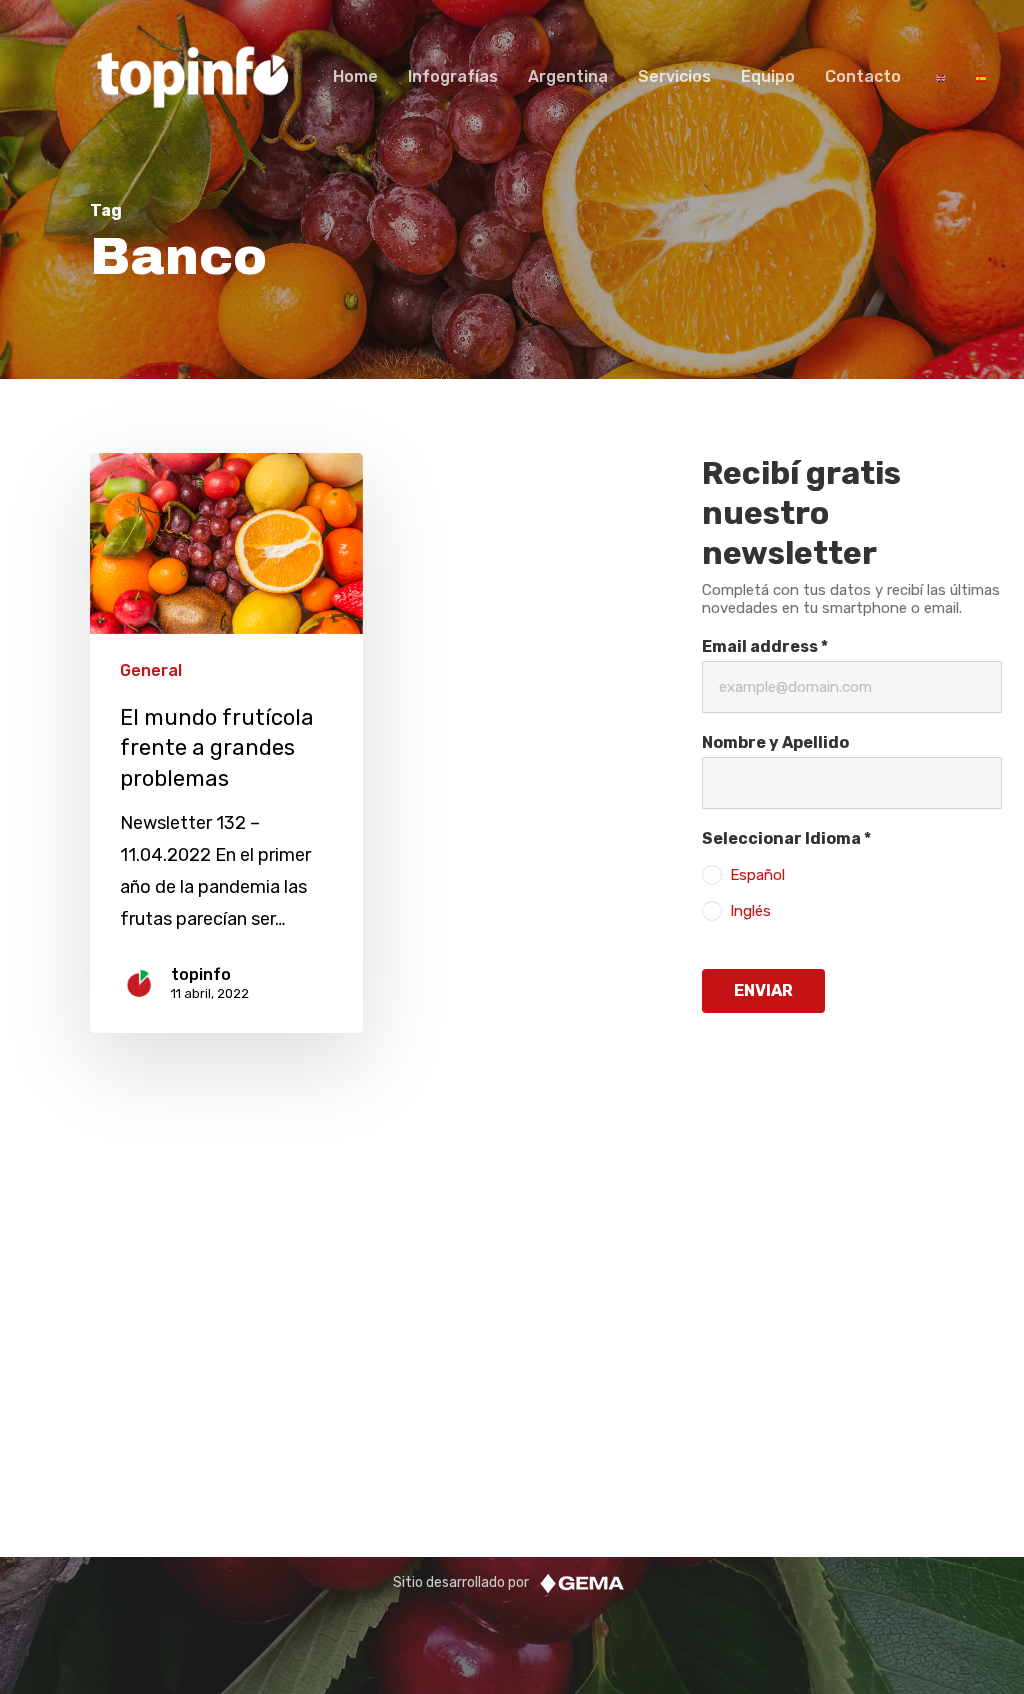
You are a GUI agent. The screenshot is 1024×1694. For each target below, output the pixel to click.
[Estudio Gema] (582, 1582)
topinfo (201, 974)
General (151, 670)
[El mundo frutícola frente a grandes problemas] (226, 743)
